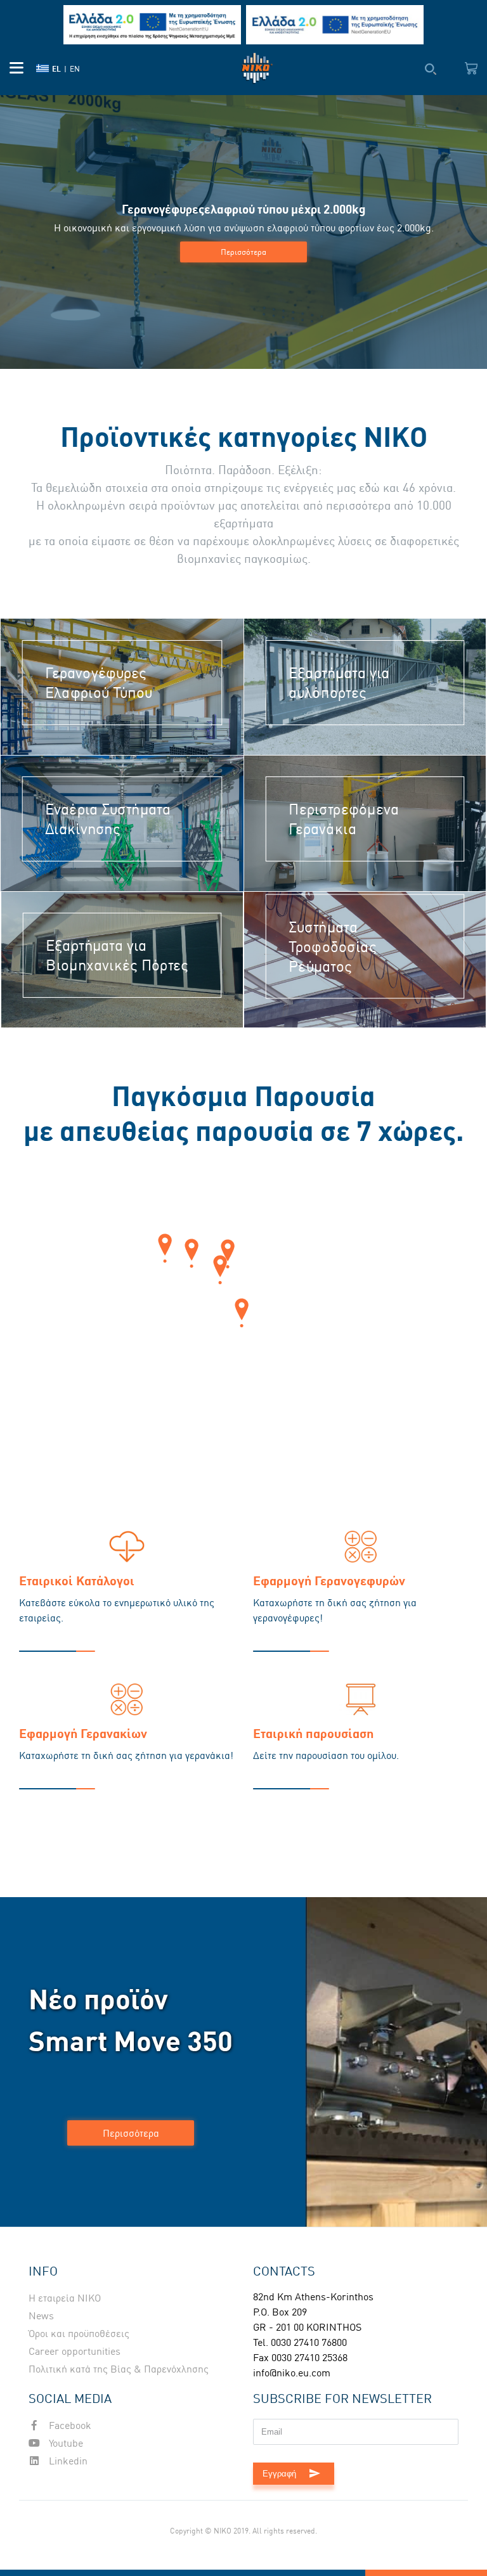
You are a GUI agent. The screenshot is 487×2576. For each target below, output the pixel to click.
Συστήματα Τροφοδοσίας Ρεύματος (333, 946)
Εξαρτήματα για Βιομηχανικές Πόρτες (117, 955)
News (41, 2315)
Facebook (69, 2425)
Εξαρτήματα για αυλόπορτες (339, 683)
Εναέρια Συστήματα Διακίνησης (108, 819)
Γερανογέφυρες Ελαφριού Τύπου (99, 683)
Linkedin (67, 2461)
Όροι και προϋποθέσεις (79, 2333)
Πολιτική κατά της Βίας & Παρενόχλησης (119, 2369)
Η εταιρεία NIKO (65, 2298)
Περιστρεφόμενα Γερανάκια (344, 819)
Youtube (65, 2443)
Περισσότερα (243, 252)
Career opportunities (75, 2351)
